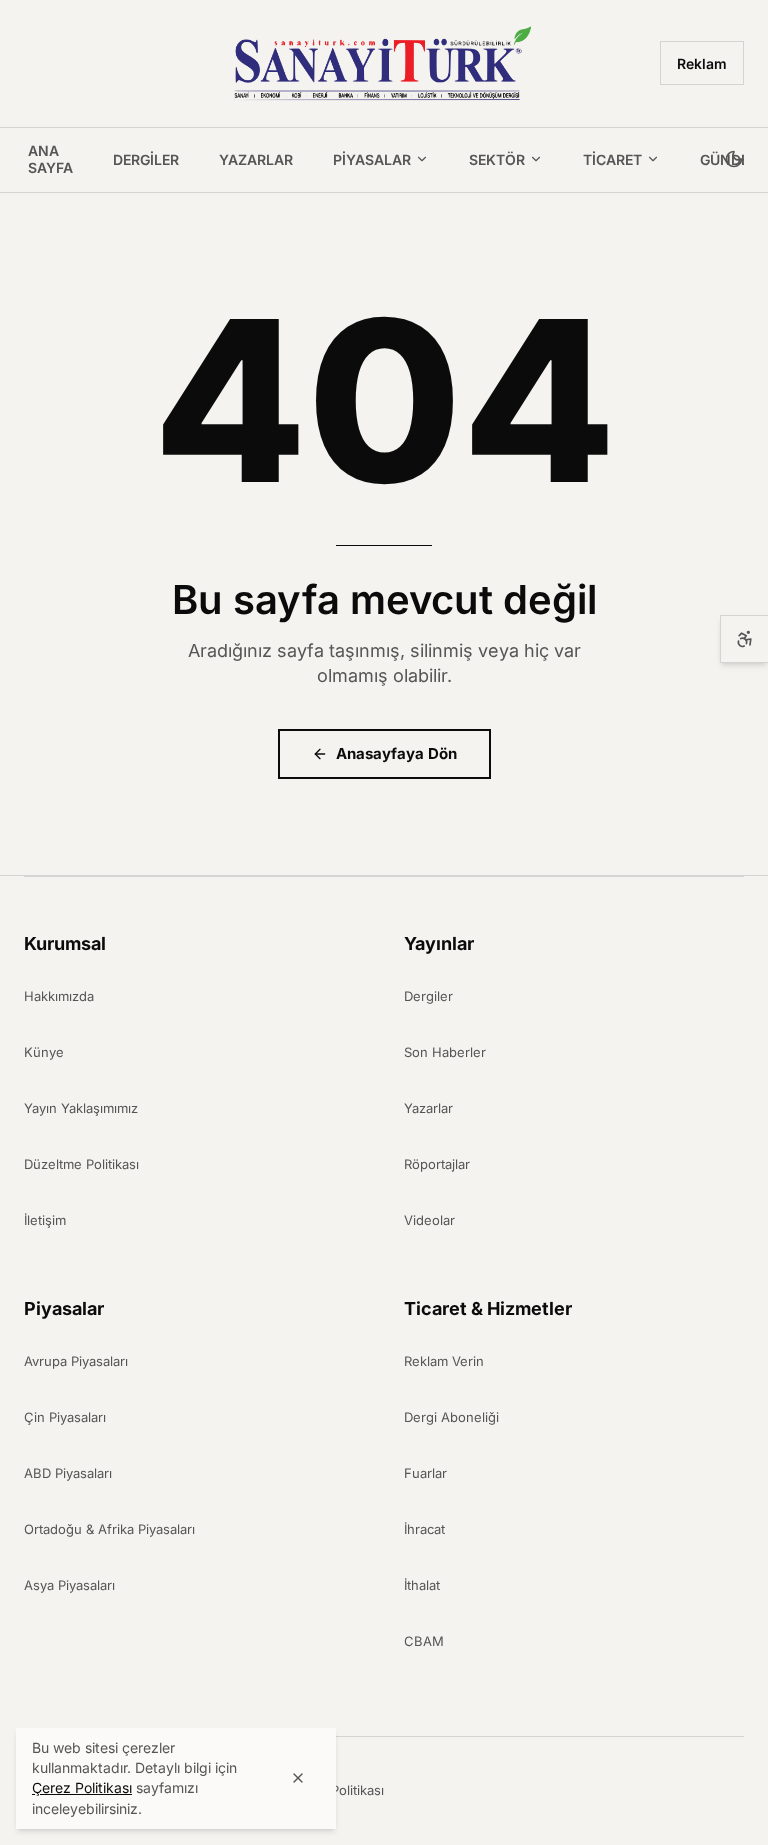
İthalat (422, 1585)
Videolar (429, 1220)
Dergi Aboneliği (451, 1417)
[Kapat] (298, 1778)
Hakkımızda (59, 996)
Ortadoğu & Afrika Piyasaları (109, 1529)
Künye (44, 1052)
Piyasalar (372, 159)
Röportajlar (437, 1164)
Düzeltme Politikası (81, 1164)
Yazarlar (256, 159)
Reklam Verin (444, 1361)
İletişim (45, 1220)
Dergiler (146, 159)
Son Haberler (445, 1052)
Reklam (702, 63)
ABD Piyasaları (68, 1473)
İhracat (424, 1529)
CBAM (424, 1641)
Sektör (497, 159)
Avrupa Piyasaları (76, 1361)
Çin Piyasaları (65, 1417)
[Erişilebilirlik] (744, 639)
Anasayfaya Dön (396, 753)
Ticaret (612, 159)
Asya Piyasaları (69, 1585)
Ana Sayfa (50, 159)
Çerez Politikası (336, 1790)
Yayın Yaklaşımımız (81, 1108)
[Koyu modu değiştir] (734, 160)
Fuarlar (425, 1473)
